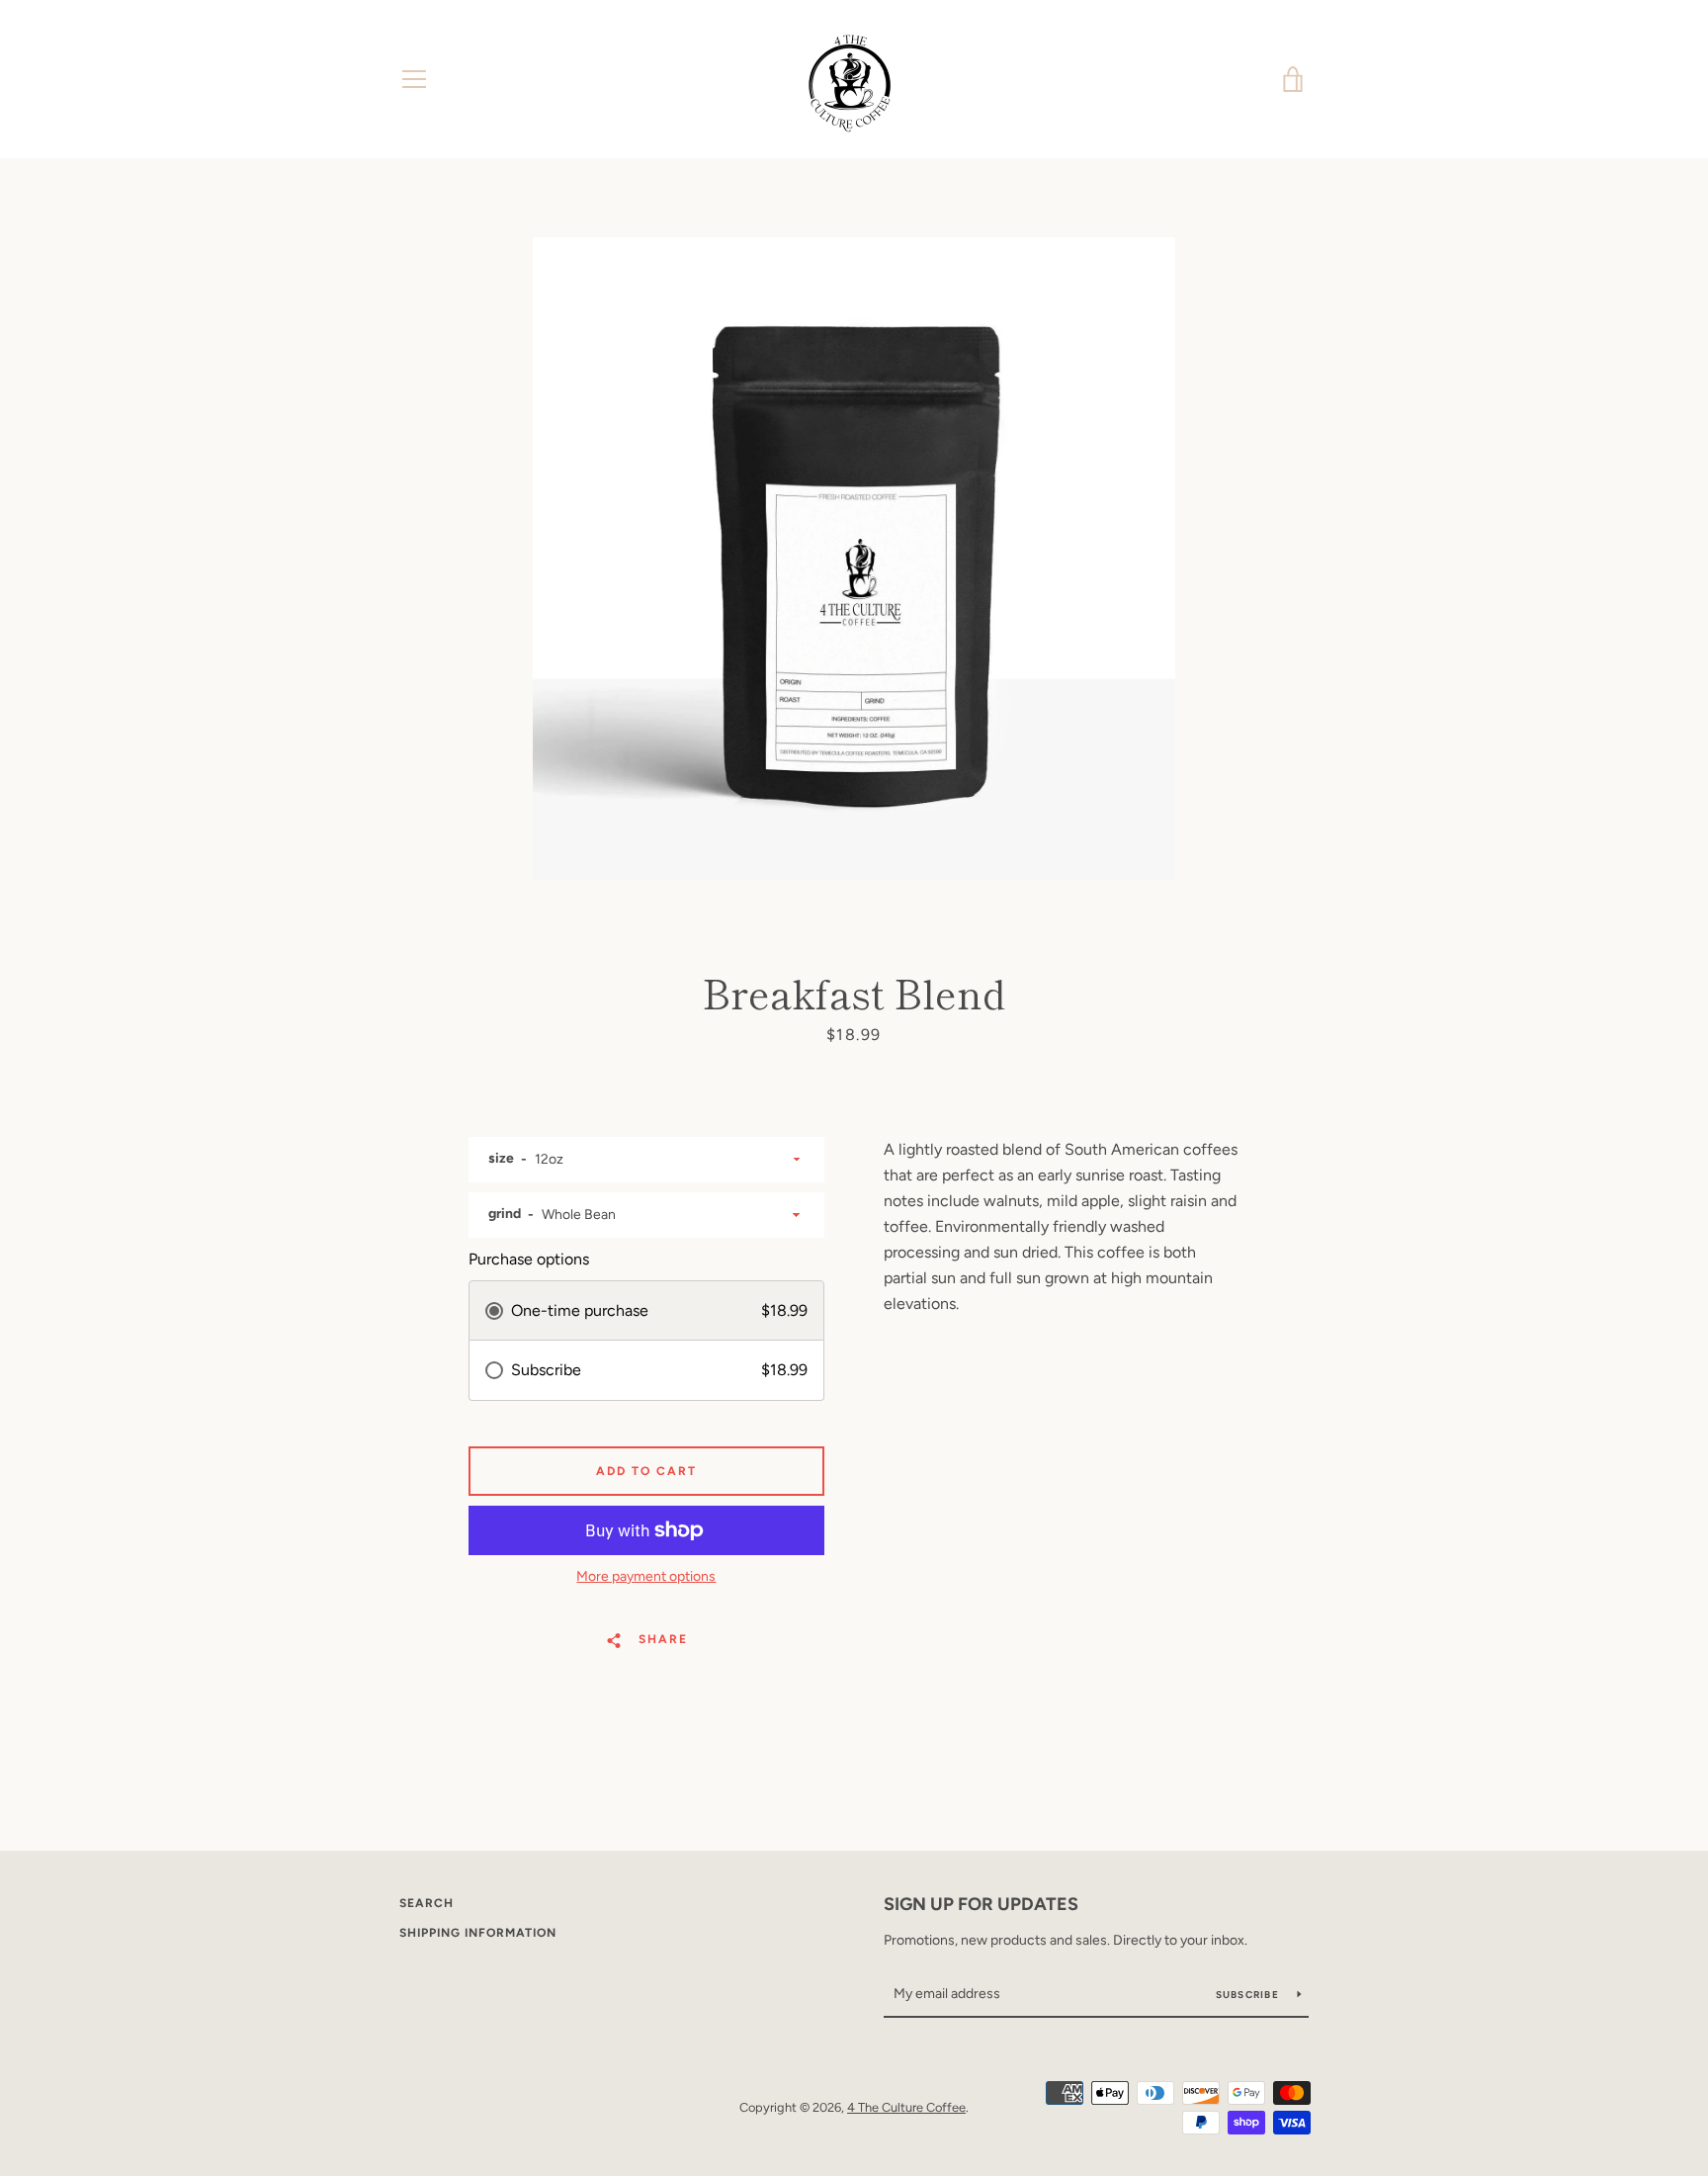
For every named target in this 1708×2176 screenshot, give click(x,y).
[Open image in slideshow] (854, 559)
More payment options (646, 1576)
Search (427, 1903)
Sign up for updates (981, 1904)
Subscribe (1249, 1995)
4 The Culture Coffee (906, 2107)
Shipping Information (478, 1933)
